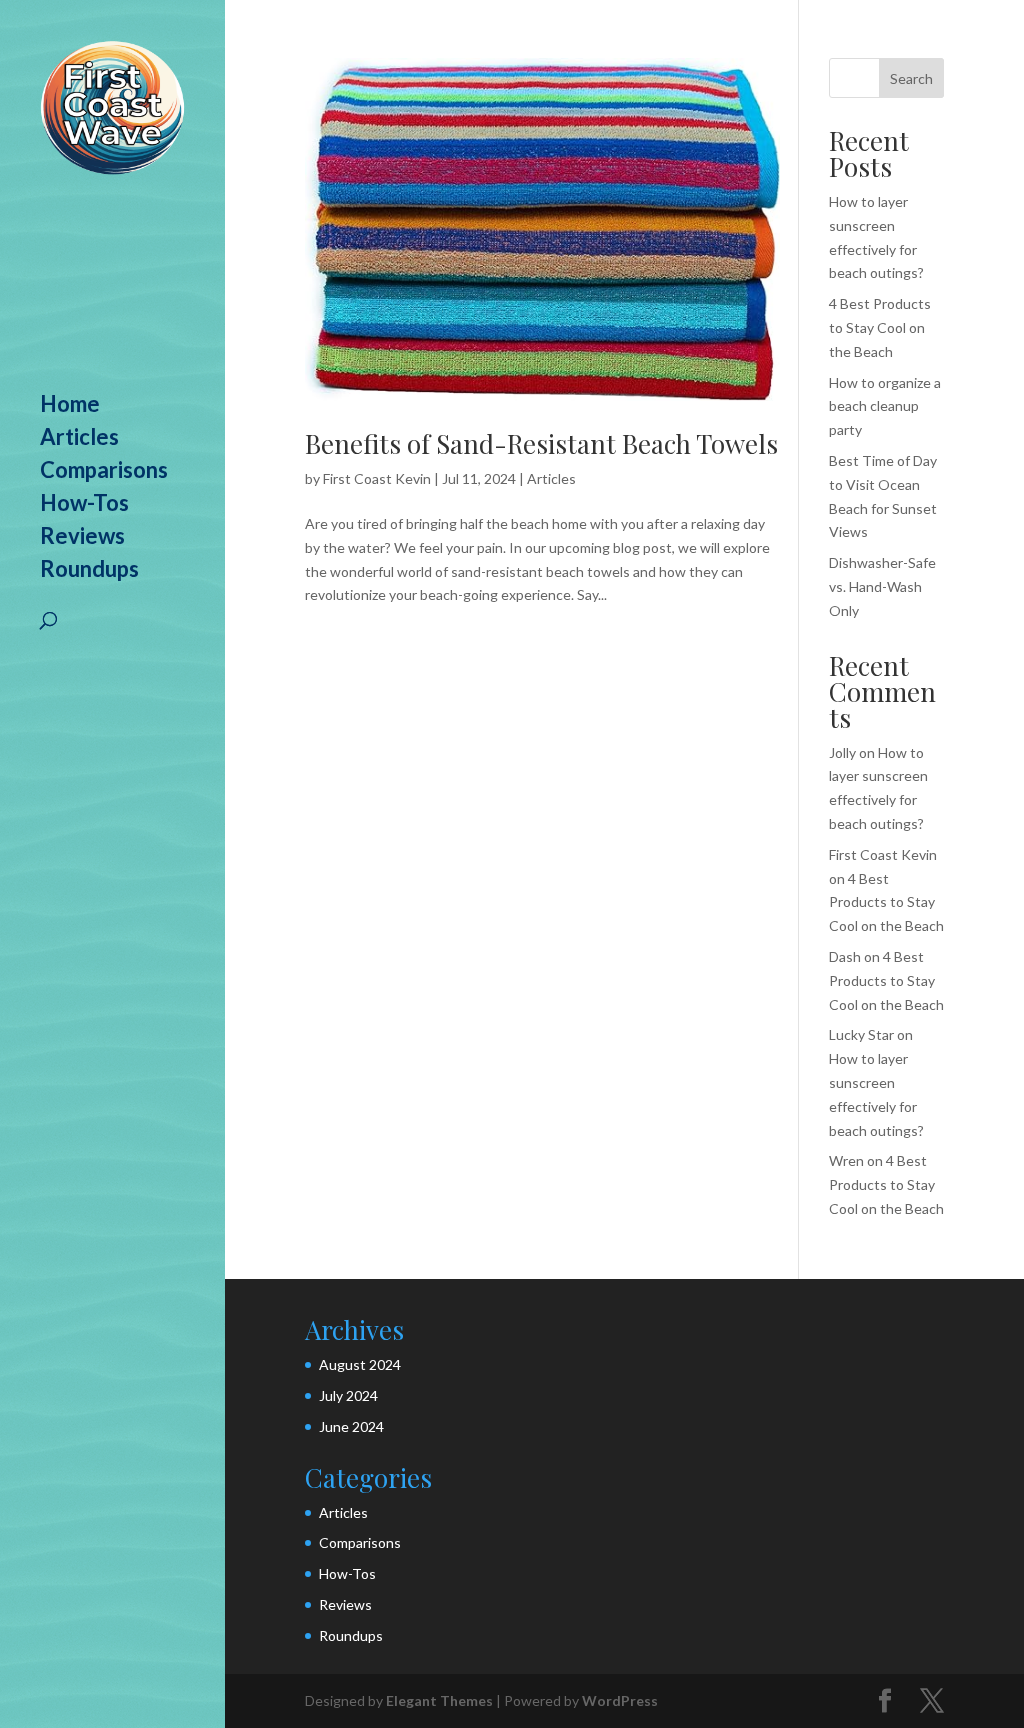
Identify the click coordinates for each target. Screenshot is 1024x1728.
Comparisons (104, 473)
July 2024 (348, 1395)
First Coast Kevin (377, 478)
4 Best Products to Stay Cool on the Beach (880, 327)
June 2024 (351, 1426)
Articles (79, 440)
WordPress (620, 1700)
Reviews (82, 539)
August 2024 (360, 1364)
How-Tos (84, 506)
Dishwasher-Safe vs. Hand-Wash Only (882, 586)
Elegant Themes (439, 1700)
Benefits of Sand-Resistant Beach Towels (541, 443)
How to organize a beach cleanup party (885, 406)
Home (70, 407)
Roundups (89, 572)
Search (911, 78)
